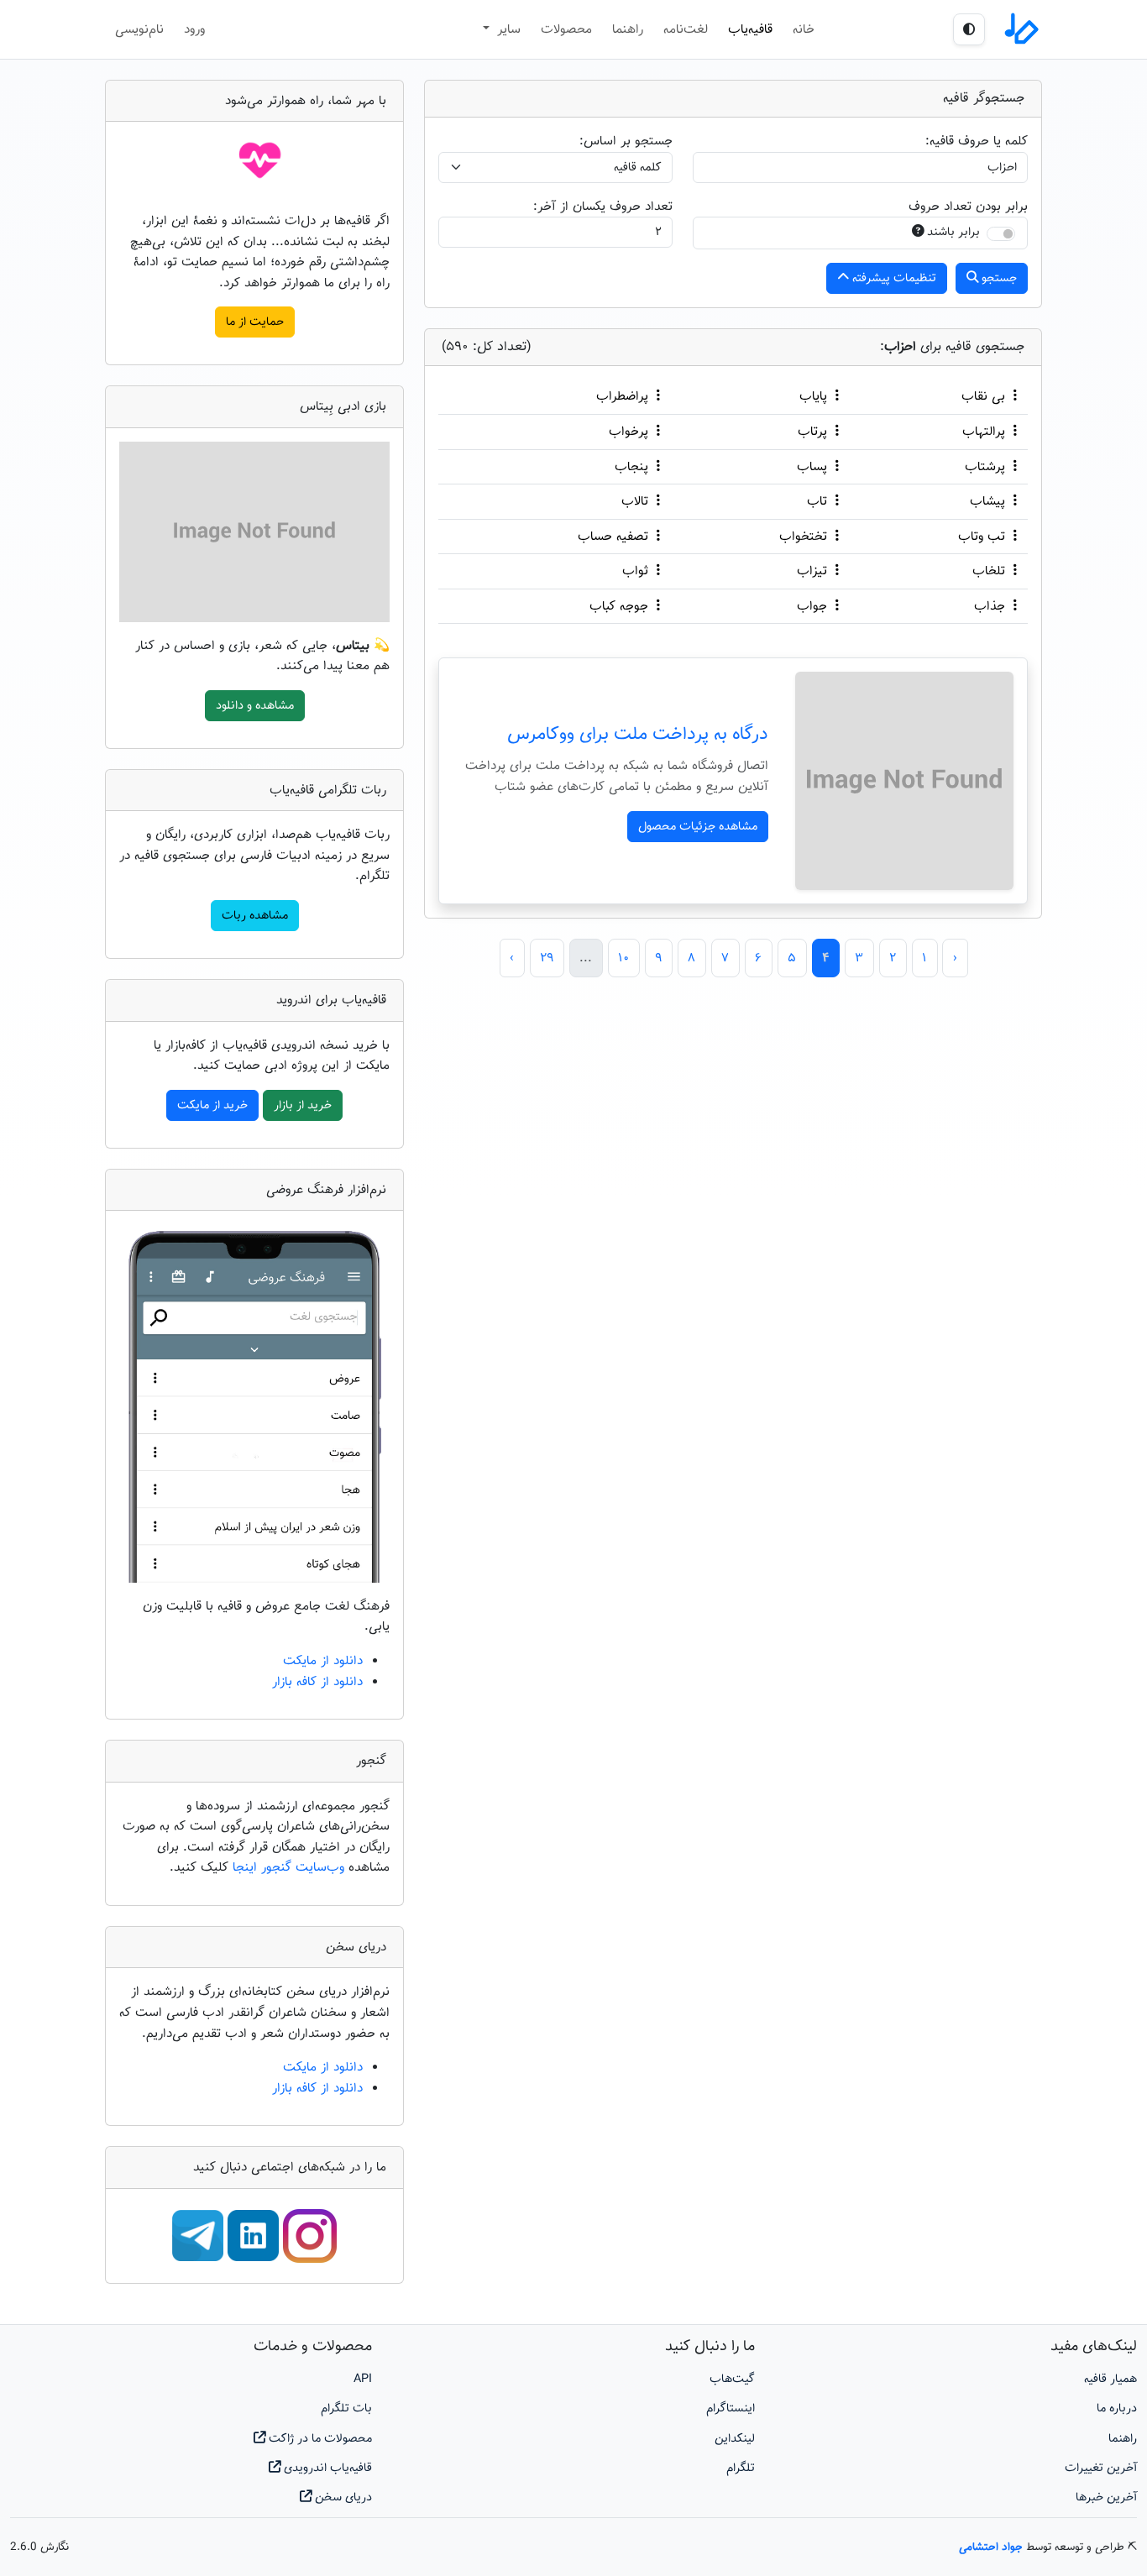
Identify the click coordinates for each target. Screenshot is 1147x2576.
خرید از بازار (303, 1105)
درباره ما (1117, 2408)
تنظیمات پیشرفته (893, 278)
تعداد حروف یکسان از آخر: (603, 207)
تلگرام (741, 2468)
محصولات (566, 29)
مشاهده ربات (255, 916)
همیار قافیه (1110, 2379)
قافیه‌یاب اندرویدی (326, 2468)
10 (623, 958)
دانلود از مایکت (323, 1661)
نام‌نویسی (139, 29)
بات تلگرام (346, 2408)
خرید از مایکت (212, 1105)
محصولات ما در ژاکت (319, 2439)
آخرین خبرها (1106, 2497)
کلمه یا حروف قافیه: (977, 141)
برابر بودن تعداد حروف (968, 207)
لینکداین (735, 2439)
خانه (804, 29)
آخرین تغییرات (1101, 2468)
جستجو (998, 278)
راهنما (628, 29)
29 (547, 958)
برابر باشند (953, 232)
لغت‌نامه (686, 29)
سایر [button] (507, 29)
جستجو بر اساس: (626, 141)
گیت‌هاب (732, 2379)
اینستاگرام (731, 2408)
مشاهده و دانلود (255, 706)
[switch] (1001, 234)
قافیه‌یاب (750, 29)
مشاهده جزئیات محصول (698, 827)
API (363, 2379)
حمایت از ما (255, 322)
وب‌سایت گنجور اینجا (291, 1867)
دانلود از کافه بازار (317, 1682)
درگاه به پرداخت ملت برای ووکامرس (638, 735)
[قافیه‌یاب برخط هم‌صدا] (1020, 29)
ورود (194, 29)
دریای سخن (342, 2497)
